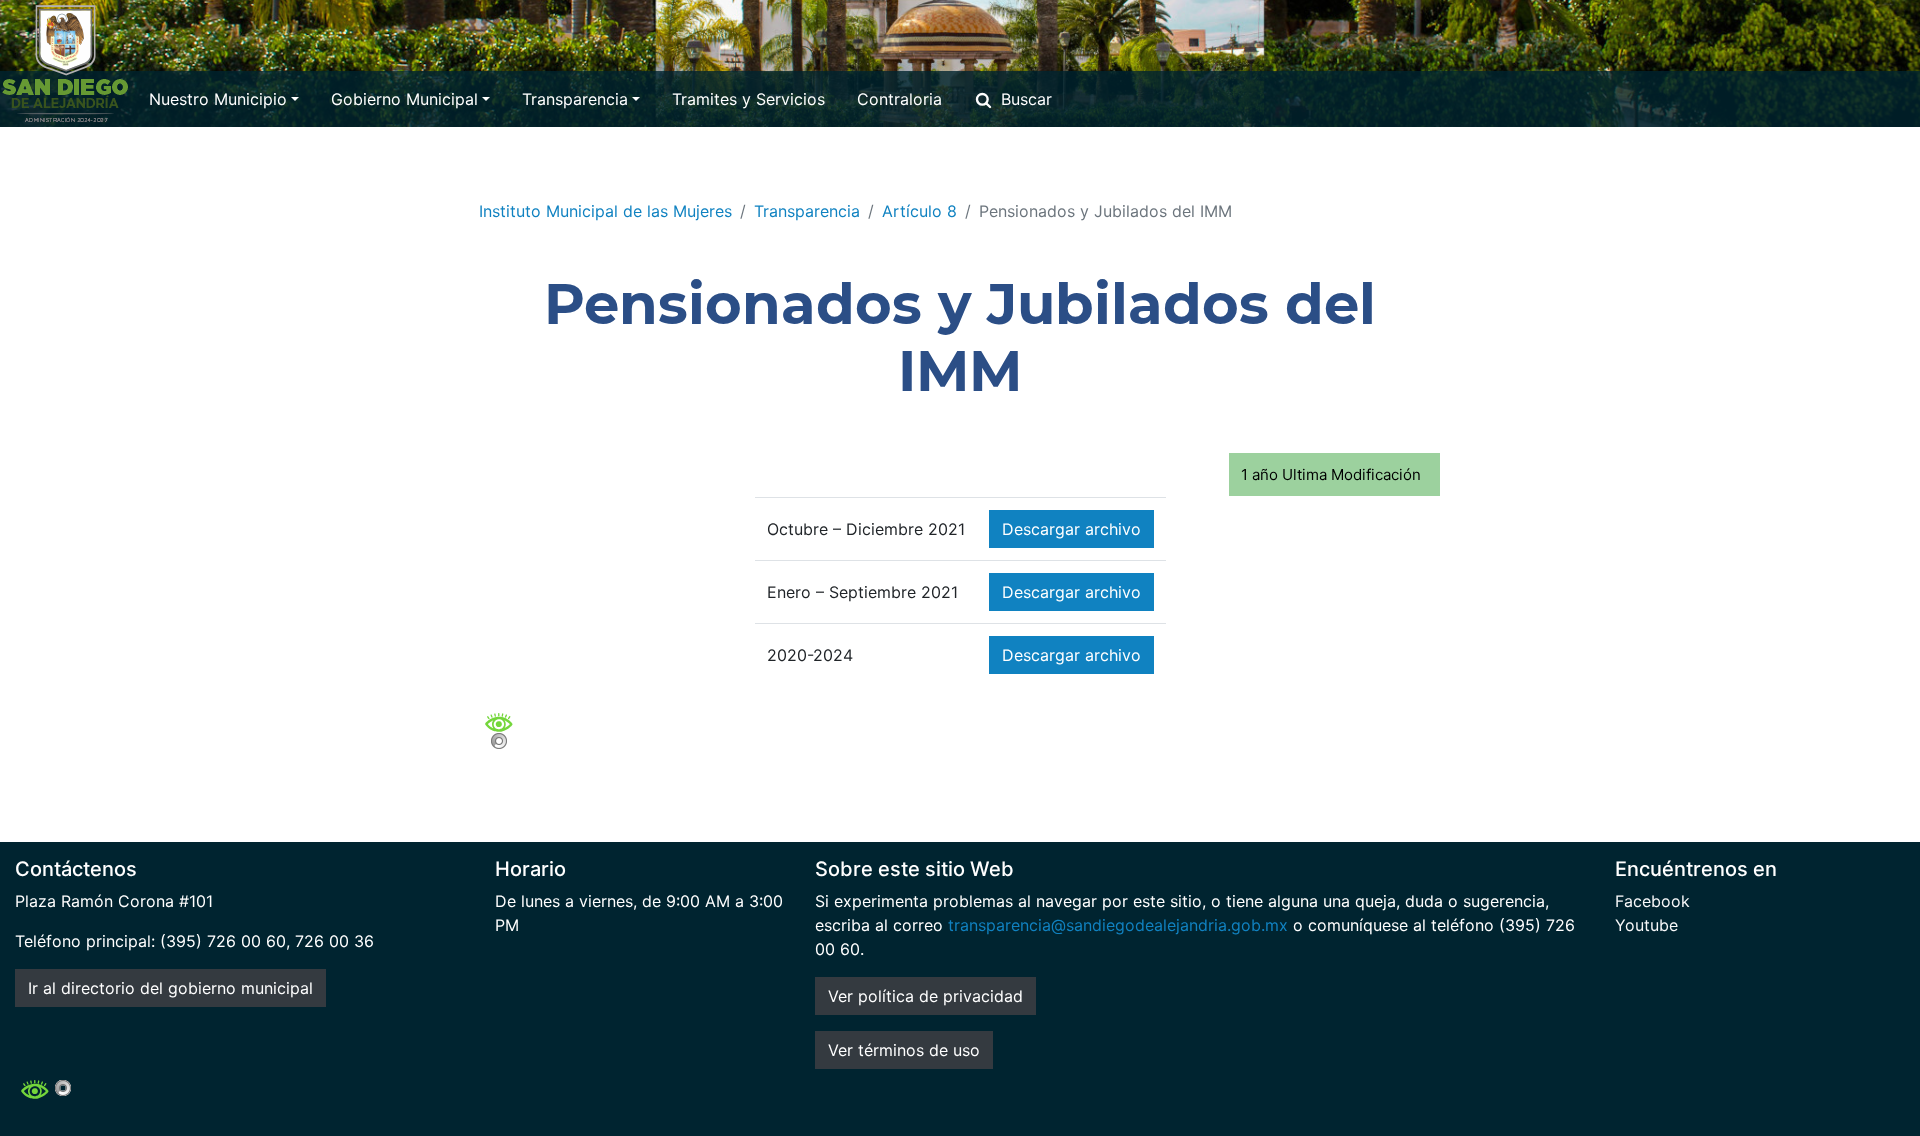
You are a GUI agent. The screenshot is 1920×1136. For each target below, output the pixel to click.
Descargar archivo (1071, 529)
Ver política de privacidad (925, 996)
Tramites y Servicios (748, 99)
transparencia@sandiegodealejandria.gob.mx (1118, 925)
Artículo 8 (919, 211)
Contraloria (899, 99)
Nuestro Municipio (218, 99)
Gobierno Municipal (404, 99)
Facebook (1652, 901)
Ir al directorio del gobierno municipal (170, 988)
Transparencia (575, 99)
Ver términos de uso (904, 1050)
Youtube (1646, 925)
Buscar (1026, 99)
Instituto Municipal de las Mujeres (605, 211)
